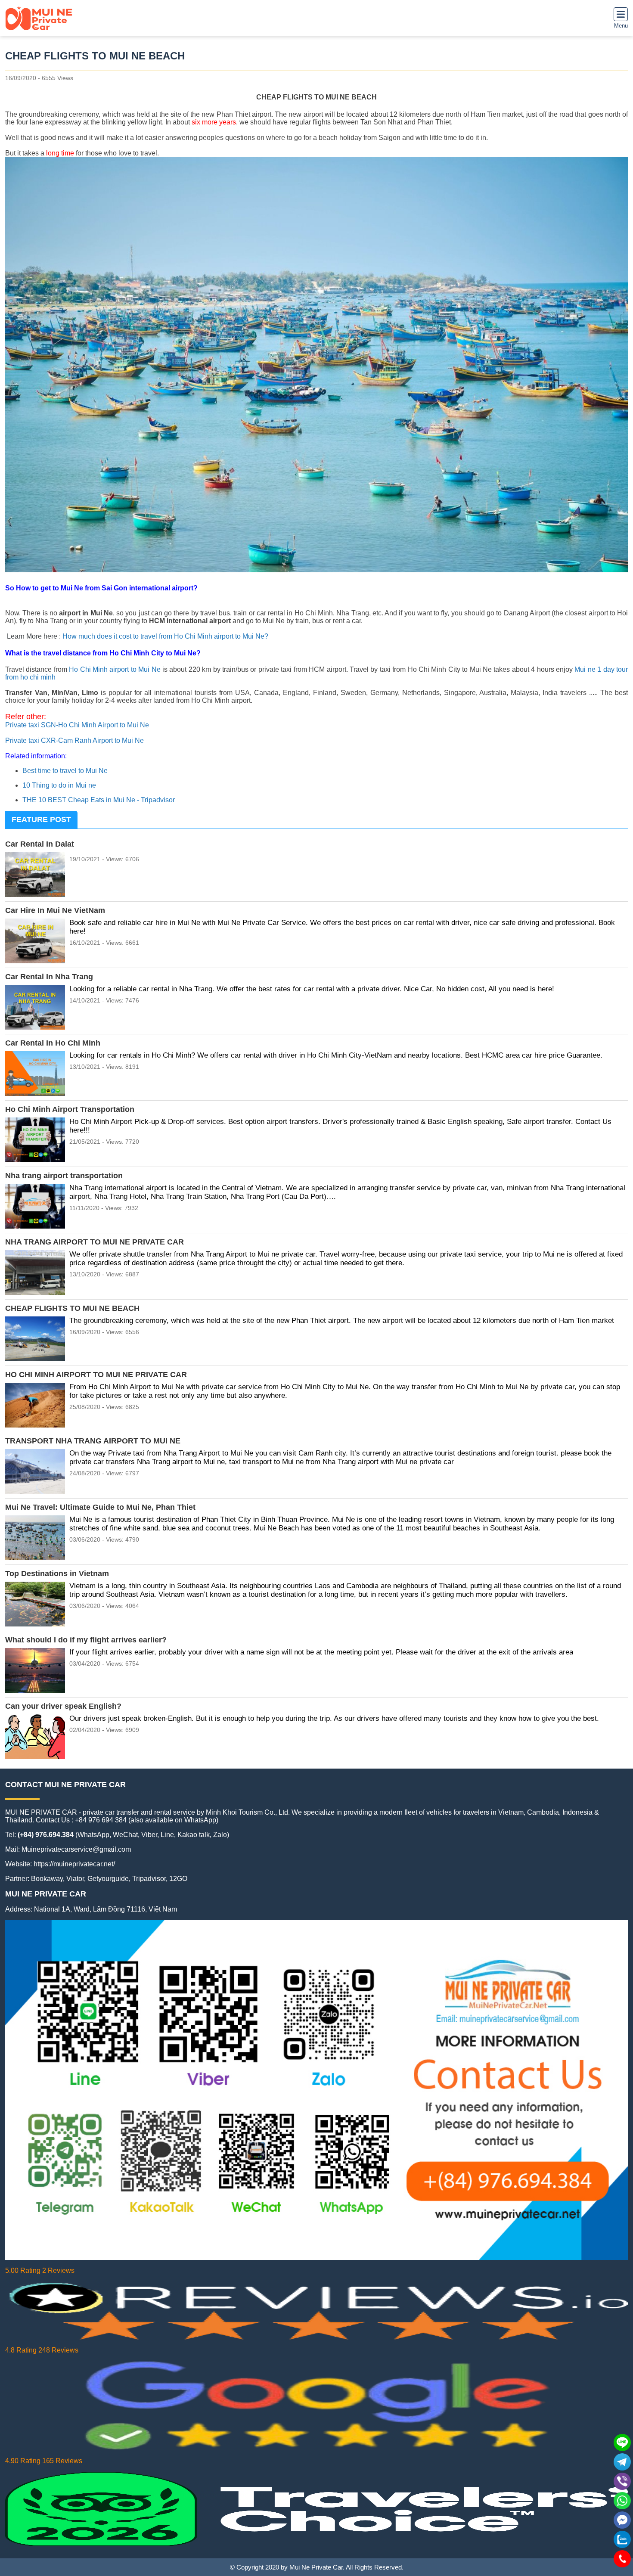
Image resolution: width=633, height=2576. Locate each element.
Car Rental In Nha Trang (49, 977)
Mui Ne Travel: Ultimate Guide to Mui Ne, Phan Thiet (100, 1507)
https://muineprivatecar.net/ (74, 1864)
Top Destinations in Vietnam (57, 1574)
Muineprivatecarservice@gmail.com (76, 1849)
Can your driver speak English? (63, 1706)
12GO (178, 1879)
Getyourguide (108, 1879)
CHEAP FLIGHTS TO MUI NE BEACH (72, 1308)
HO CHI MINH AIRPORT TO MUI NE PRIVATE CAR (96, 1375)
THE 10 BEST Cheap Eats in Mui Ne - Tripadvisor (99, 800)
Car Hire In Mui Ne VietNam (55, 910)
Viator (75, 1879)
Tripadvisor (149, 1879)
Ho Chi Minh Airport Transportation (70, 1109)
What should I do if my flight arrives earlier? (86, 1640)
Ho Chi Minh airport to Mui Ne (115, 669)
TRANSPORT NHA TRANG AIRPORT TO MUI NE (93, 1441)
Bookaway (47, 1879)
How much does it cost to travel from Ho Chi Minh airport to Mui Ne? (165, 636)
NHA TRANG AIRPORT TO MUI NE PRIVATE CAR (95, 1242)
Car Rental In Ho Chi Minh (53, 1043)
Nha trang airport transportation (64, 1176)
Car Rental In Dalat (40, 844)
